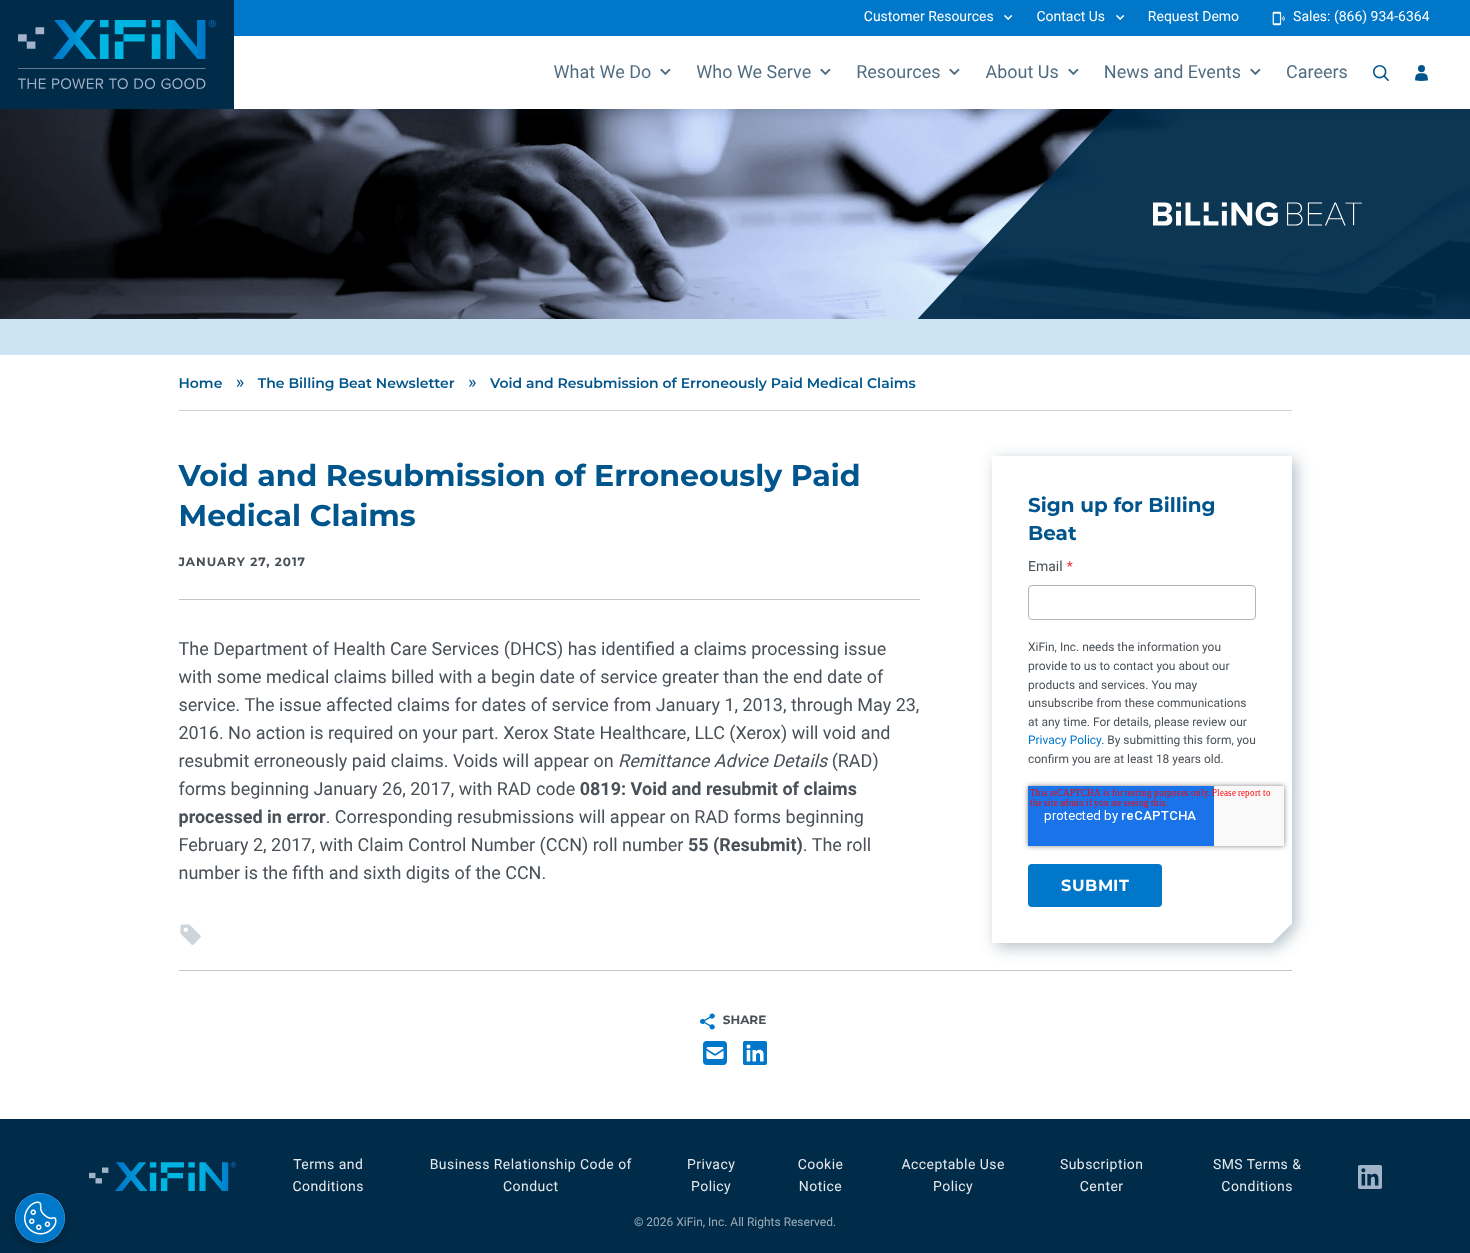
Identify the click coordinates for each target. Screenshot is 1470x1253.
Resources (898, 72)
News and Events (1172, 72)
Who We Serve (753, 72)
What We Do (603, 72)
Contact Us (1070, 17)
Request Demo (1193, 17)
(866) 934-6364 (1382, 17)
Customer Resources (929, 17)
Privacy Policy (1064, 740)
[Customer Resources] (1421, 73)
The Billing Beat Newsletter (356, 383)
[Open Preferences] (40, 1218)
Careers (1317, 72)
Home (201, 383)
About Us (1021, 72)
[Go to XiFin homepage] (117, 54)
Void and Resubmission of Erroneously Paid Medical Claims (703, 383)
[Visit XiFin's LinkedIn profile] (1370, 1177)
